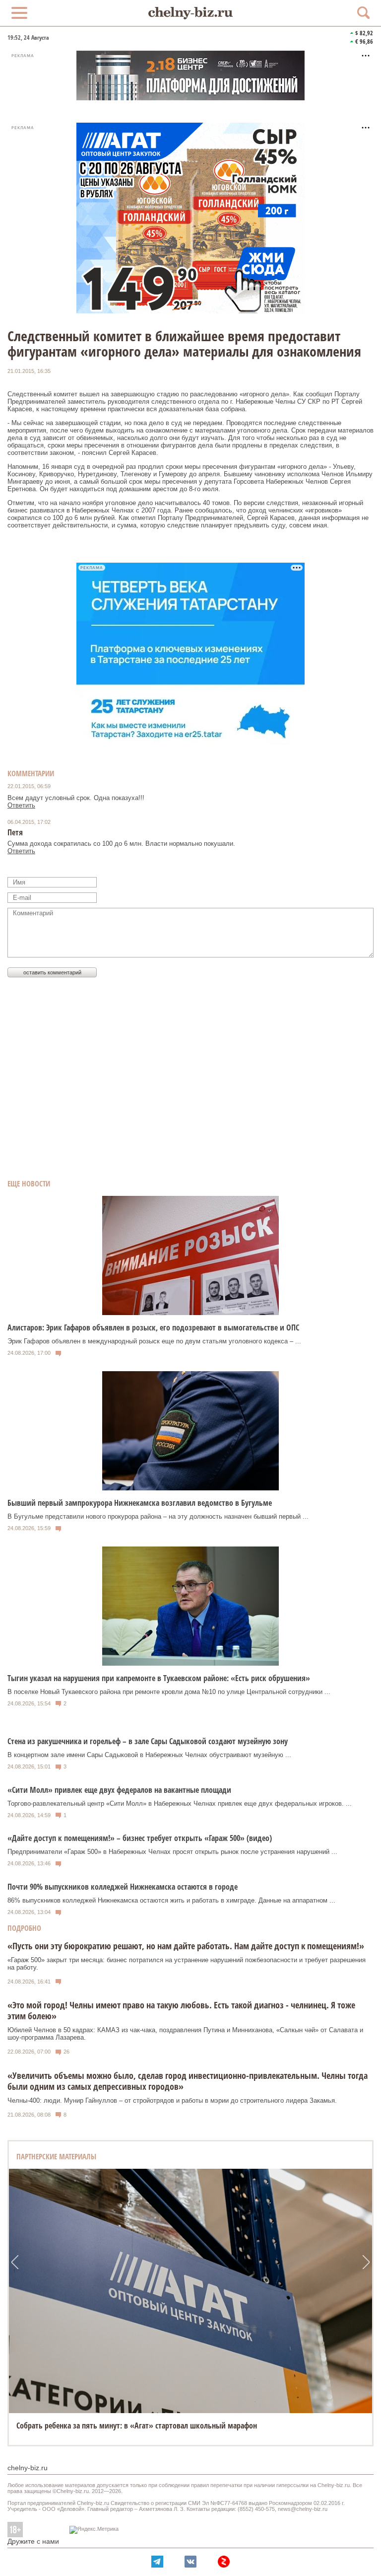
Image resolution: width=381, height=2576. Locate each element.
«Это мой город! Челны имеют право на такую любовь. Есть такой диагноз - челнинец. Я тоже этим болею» (181, 2010)
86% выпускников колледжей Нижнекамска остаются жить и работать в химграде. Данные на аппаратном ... (171, 1900)
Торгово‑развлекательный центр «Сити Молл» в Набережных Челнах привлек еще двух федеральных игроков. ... (180, 1803)
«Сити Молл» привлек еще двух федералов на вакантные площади (119, 1790)
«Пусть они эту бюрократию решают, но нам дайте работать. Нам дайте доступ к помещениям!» (186, 1946)
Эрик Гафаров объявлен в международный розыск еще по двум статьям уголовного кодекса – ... (154, 1341)
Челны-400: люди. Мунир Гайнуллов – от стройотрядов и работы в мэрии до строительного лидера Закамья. (172, 2100)
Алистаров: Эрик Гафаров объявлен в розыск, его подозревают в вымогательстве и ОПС (153, 1327)
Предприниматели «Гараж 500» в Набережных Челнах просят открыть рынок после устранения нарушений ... (172, 1852)
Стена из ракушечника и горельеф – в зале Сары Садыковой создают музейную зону (148, 1741)
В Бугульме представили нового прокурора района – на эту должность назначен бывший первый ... (158, 1516)
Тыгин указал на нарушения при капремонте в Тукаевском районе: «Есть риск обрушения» (159, 1678)
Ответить (21, 805)
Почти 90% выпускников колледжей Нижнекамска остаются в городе (123, 1887)
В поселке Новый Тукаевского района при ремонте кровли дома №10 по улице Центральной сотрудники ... (169, 1692)
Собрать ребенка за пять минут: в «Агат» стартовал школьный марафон (137, 2426)
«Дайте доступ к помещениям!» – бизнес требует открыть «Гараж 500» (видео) (140, 1838)
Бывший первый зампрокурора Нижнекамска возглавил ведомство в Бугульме (140, 1503)
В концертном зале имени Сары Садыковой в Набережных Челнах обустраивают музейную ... (149, 1755)
